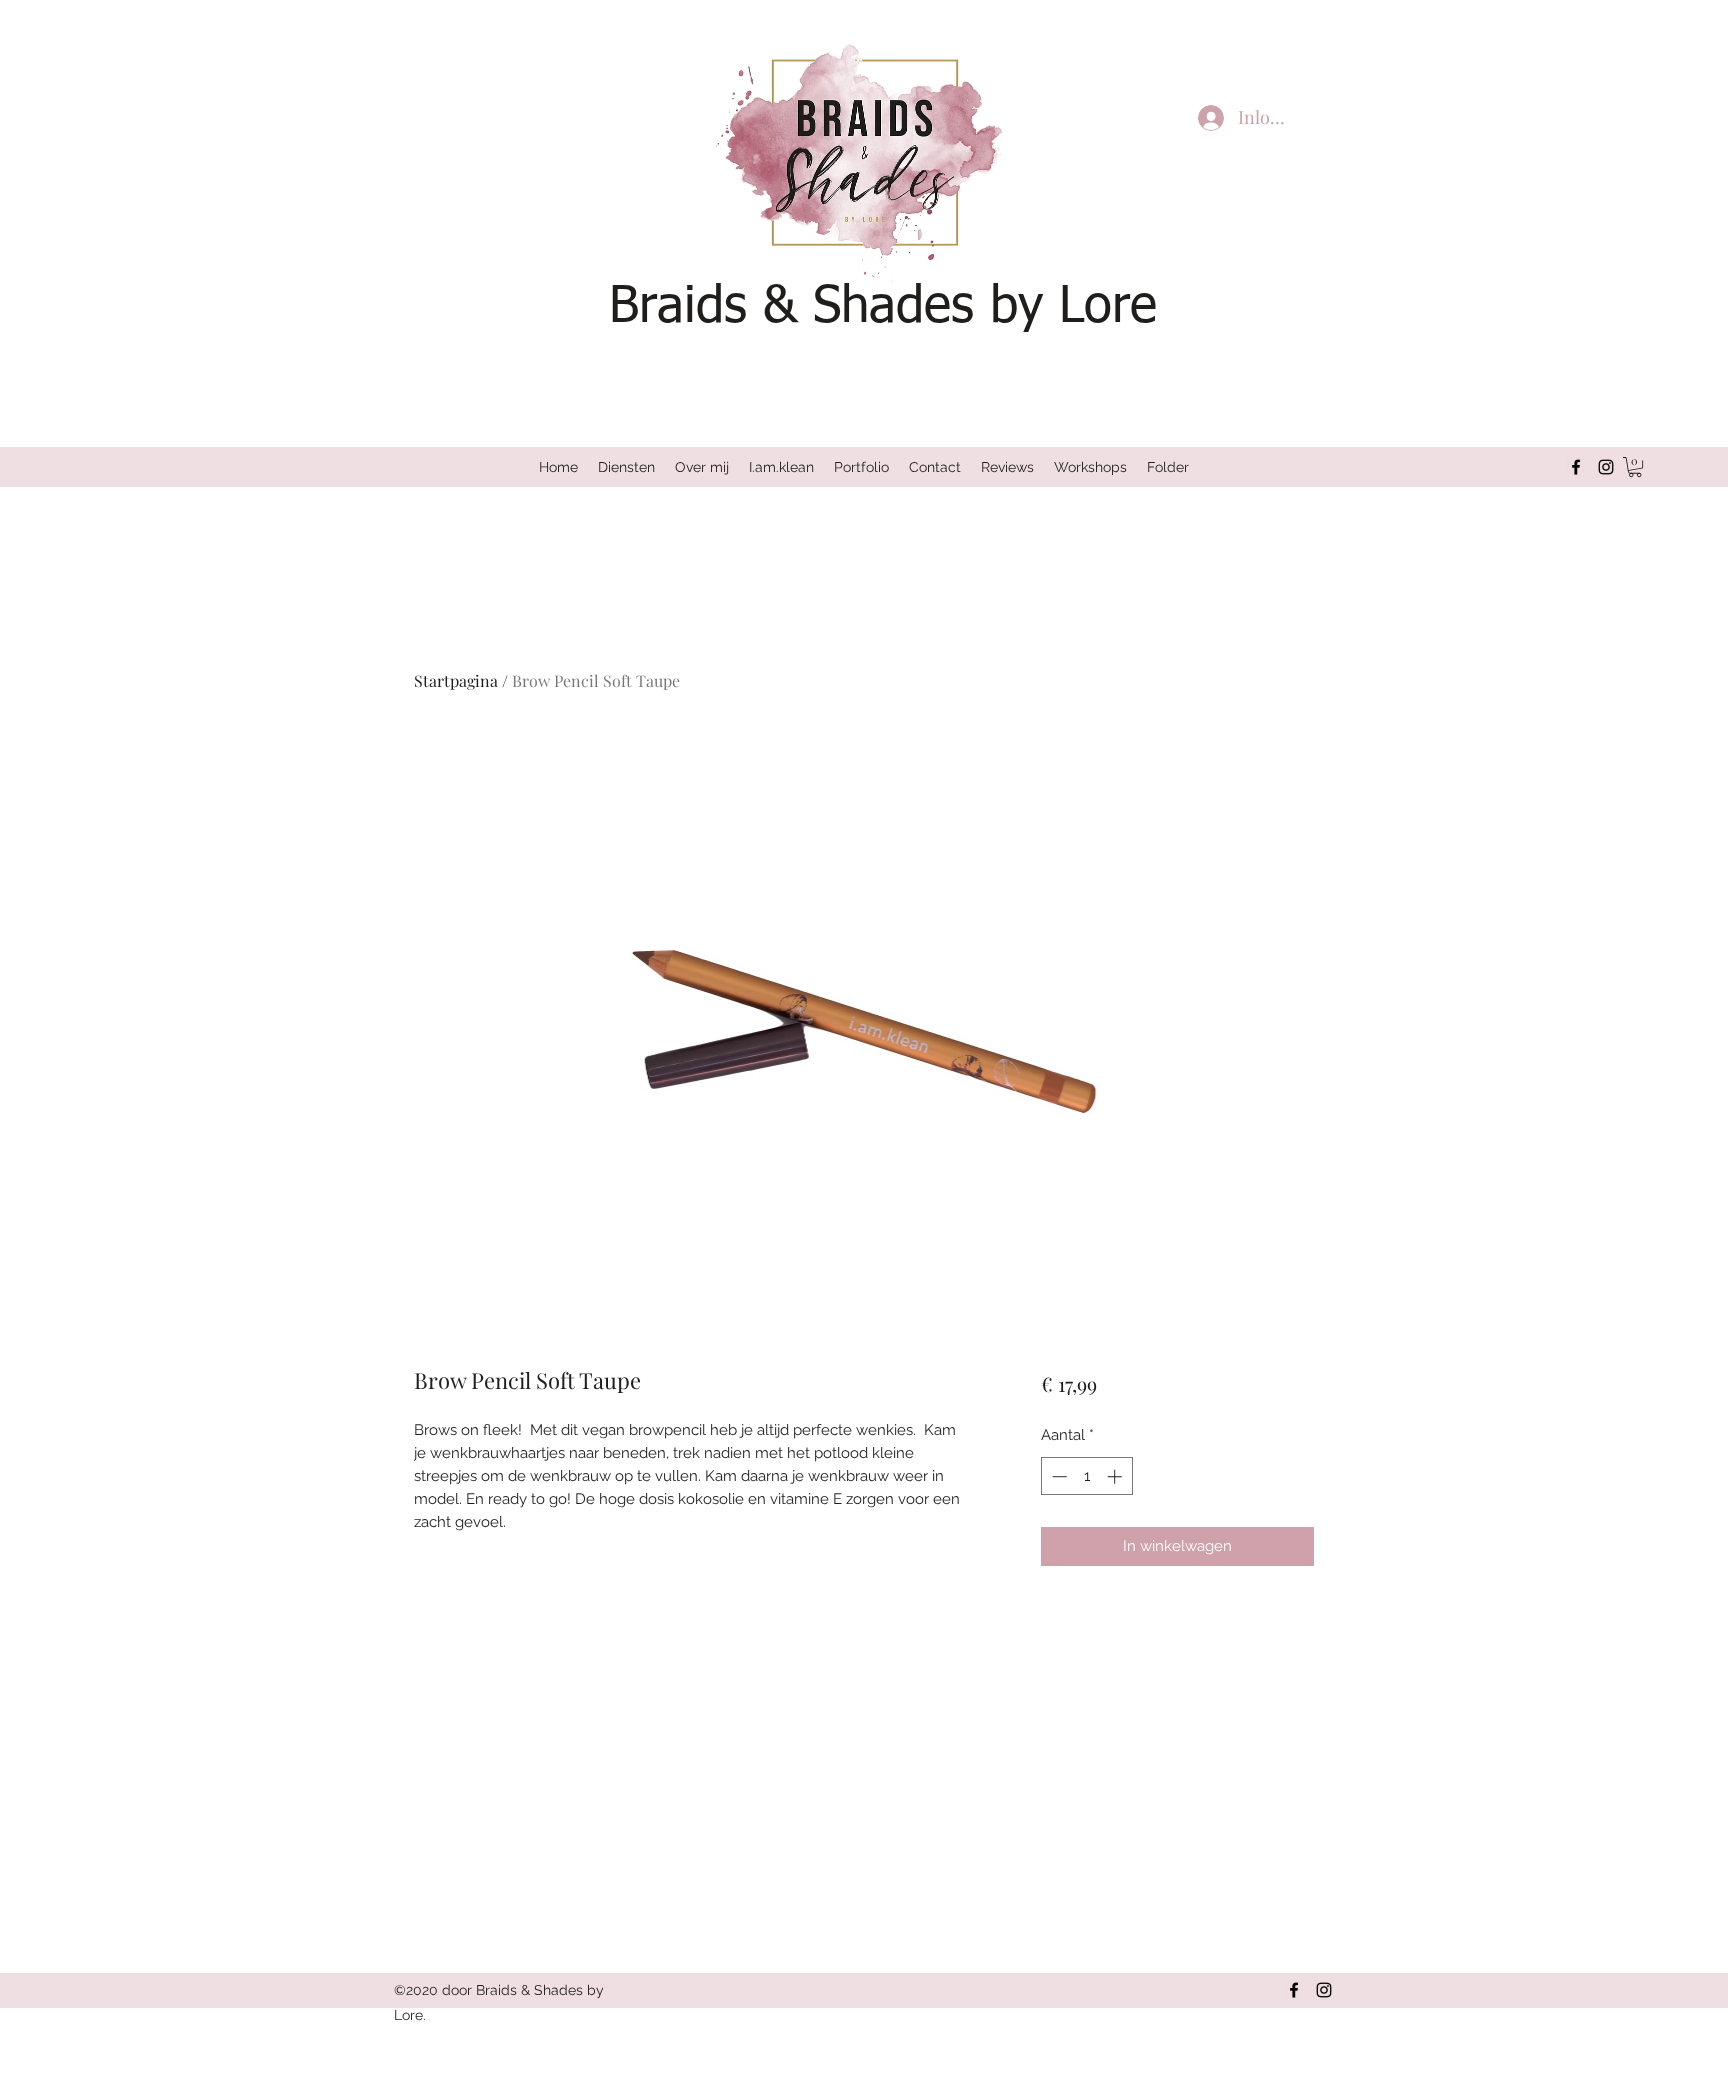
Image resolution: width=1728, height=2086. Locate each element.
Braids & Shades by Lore (883, 307)
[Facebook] (1576, 467)
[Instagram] (1606, 467)
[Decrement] (1057, 1476)
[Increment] (1116, 1476)
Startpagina (456, 680)
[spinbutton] (1086, 1476)
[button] (1635, 467)
